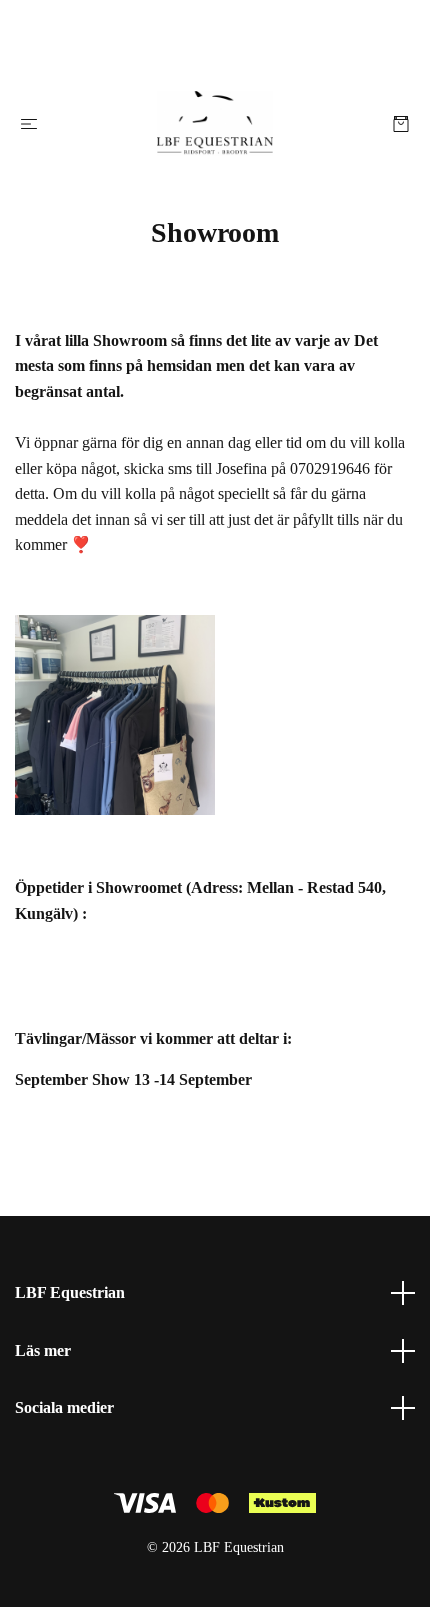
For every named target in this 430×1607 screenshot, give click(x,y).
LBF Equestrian (70, 1292)
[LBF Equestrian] (214, 123)
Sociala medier (64, 1407)
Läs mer (43, 1350)
